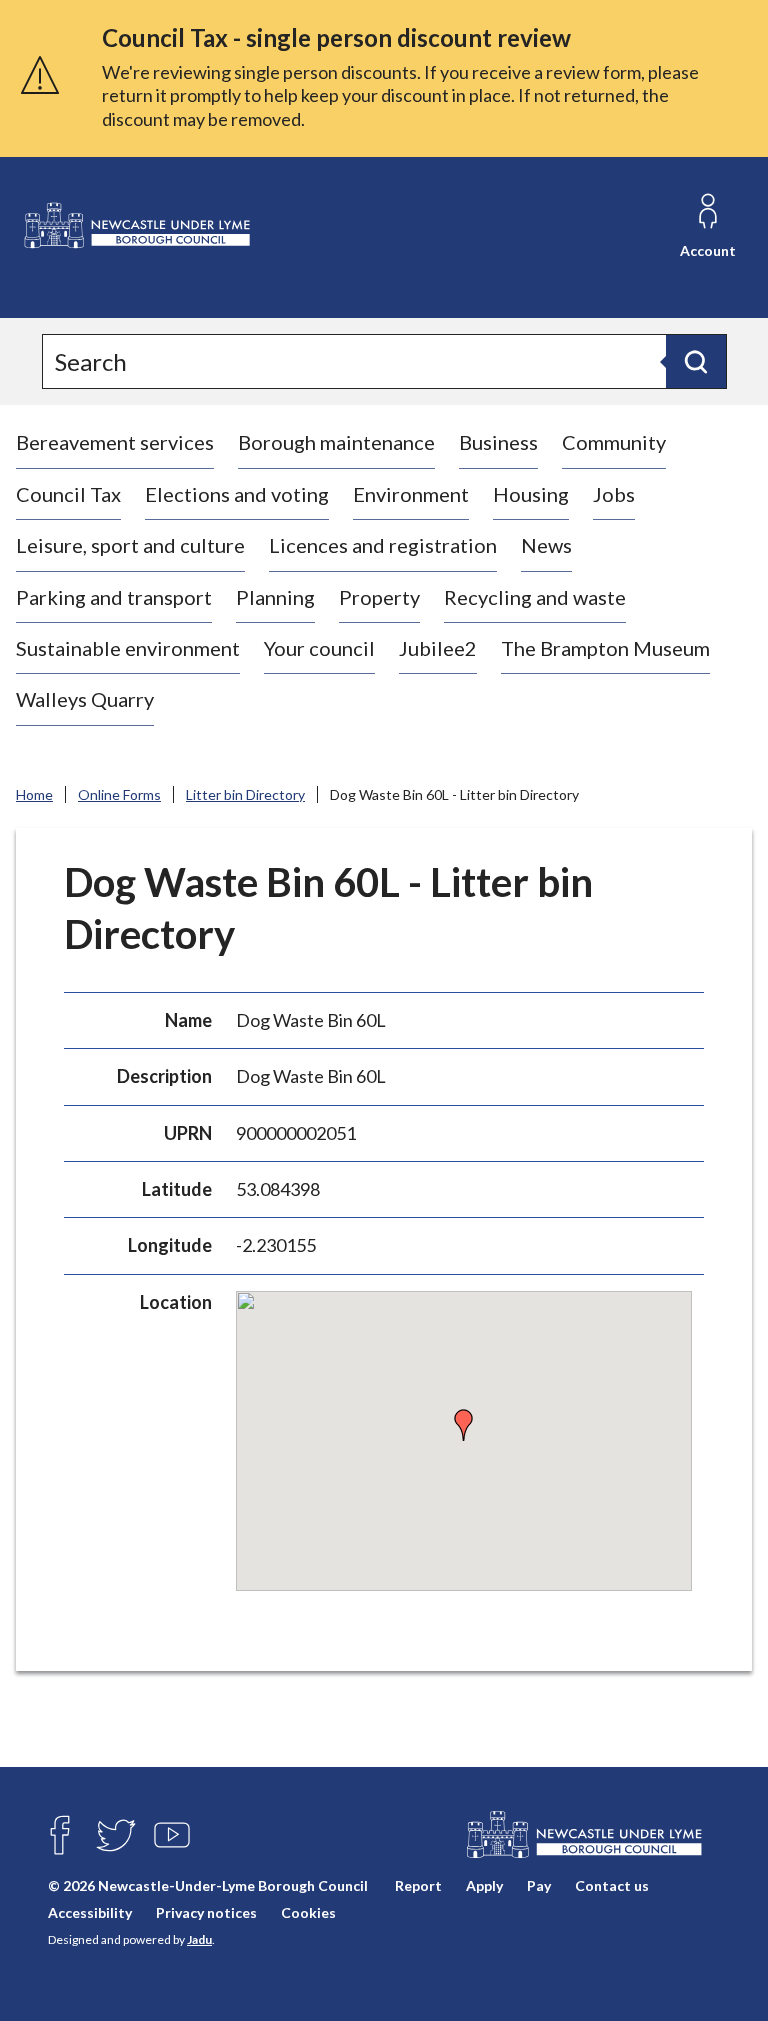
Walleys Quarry (85, 699)
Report (418, 1885)
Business (498, 442)
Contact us (612, 1885)
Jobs (614, 494)
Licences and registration (383, 545)
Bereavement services (115, 442)
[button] (464, 1425)
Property (379, 597)
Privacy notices (206, 1912)
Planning (275, 597)
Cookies (308, 1912)
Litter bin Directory (245, 794)
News (546, 545)
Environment (411, 494)
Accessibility (90, 1912)
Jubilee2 (438, 648)
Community (614, 442)
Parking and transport (114, 597)
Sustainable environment (128, 648)
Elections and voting (237, 494)
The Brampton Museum (605, 648)
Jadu (199, 1939)
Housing (531, 494)
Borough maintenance (336, 442)
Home (34, 794)
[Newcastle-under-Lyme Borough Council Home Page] (136, 226)
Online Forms (119, 794)
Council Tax (68, 494)
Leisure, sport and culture (130, 545)
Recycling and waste (535, 597)
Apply (484, 1885)
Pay (539, 1885)
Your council (319, 648)
